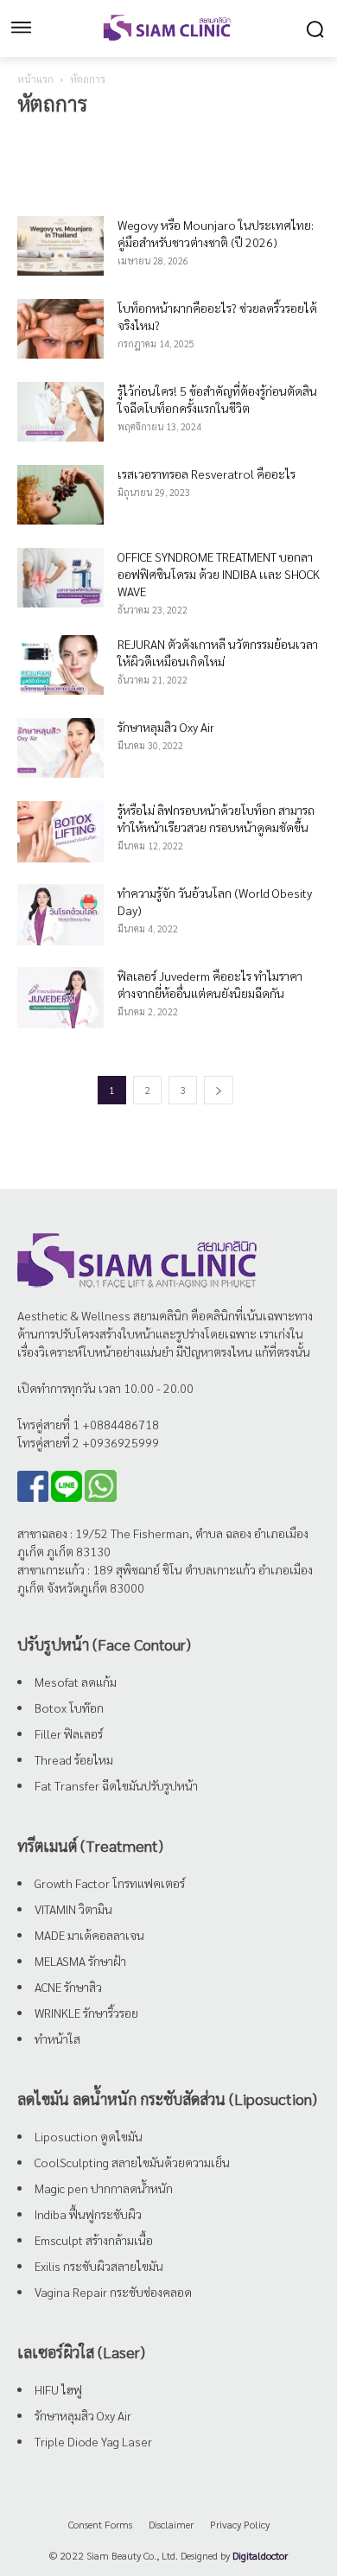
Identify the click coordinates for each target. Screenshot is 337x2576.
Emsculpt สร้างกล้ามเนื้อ (94, 2240)
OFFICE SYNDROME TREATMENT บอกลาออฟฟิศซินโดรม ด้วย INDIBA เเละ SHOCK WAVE (219, 574)
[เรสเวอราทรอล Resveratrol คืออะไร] (60, 495)
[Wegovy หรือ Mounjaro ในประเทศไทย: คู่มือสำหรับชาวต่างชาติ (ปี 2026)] (60, 246)
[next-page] (219, 1090)
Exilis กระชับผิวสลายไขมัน (99, 2266)
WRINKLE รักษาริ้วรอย (86, 2013)
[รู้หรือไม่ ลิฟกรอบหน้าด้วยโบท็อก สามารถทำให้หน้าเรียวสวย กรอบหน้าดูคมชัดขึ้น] (60, 832)
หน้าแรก (35, 79)
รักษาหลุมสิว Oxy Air (166, 727)
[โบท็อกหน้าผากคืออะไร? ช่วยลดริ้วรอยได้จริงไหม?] (60, 329)
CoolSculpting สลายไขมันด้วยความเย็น (132, 2162)
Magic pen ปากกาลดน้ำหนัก (104, 2188)
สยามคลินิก (161, 1315)
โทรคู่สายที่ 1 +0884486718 (88, 1424)
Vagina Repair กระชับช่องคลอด (113, 2292)
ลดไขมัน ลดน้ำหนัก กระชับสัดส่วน (147, 137)
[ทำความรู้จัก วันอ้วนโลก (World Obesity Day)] (60, 915)
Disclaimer (171, 2524)
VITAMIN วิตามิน (73, 1909)
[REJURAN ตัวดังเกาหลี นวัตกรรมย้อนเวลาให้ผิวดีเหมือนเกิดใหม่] (60, 665)
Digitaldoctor (260, 2555)
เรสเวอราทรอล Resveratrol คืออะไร (207, 474)
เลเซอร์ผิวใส (258, 137)
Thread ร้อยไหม (74, 1759)
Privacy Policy (240, 2524)
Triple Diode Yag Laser (93, 2441)
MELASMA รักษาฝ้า (80, 1961)
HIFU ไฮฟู (58, 2389)
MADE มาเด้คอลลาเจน (89, 1935)
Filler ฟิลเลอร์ (69, 1733)
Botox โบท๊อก (69, 1708)
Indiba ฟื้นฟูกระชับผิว (88, 2214)
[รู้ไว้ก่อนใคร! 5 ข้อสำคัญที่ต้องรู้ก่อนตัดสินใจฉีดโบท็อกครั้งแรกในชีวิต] (60, 412)
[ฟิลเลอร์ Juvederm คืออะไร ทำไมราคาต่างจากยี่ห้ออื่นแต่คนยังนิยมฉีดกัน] (60, 998)
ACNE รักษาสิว (68, 1987)
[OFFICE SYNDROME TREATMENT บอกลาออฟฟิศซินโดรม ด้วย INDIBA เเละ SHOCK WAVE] (60, 578)
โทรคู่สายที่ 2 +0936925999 (88, 1442)
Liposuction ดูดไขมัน (89, 2136)
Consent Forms (100, 2524)
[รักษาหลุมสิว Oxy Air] (60, 748)
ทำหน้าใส (57, 2039)
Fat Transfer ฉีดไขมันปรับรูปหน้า (116, 1785)
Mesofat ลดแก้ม (76, 1682)
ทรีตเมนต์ (43, 137)
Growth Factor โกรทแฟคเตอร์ (110, 1883)
